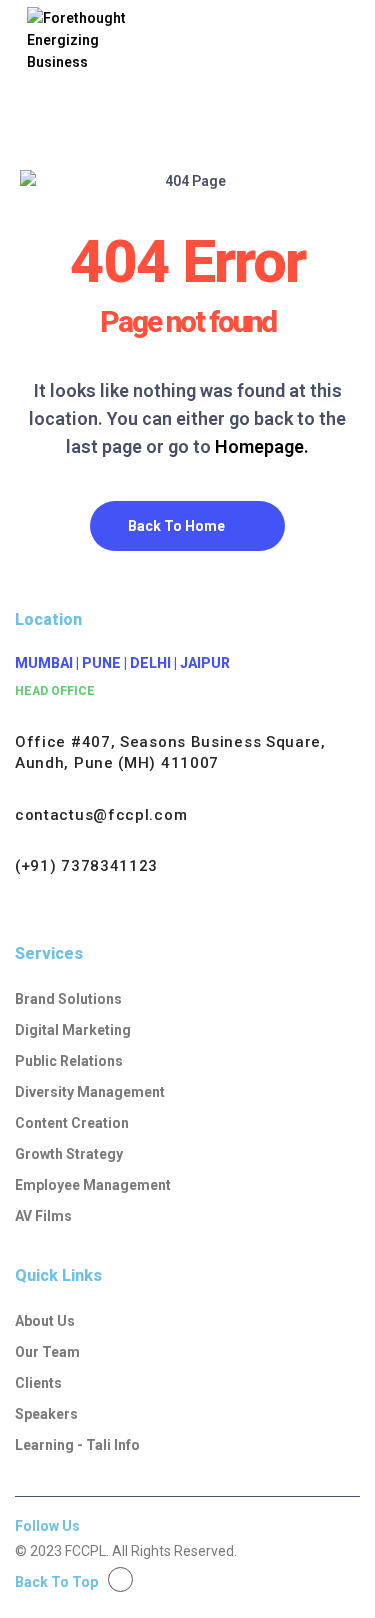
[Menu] (328, 55)
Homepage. (262, 446)
